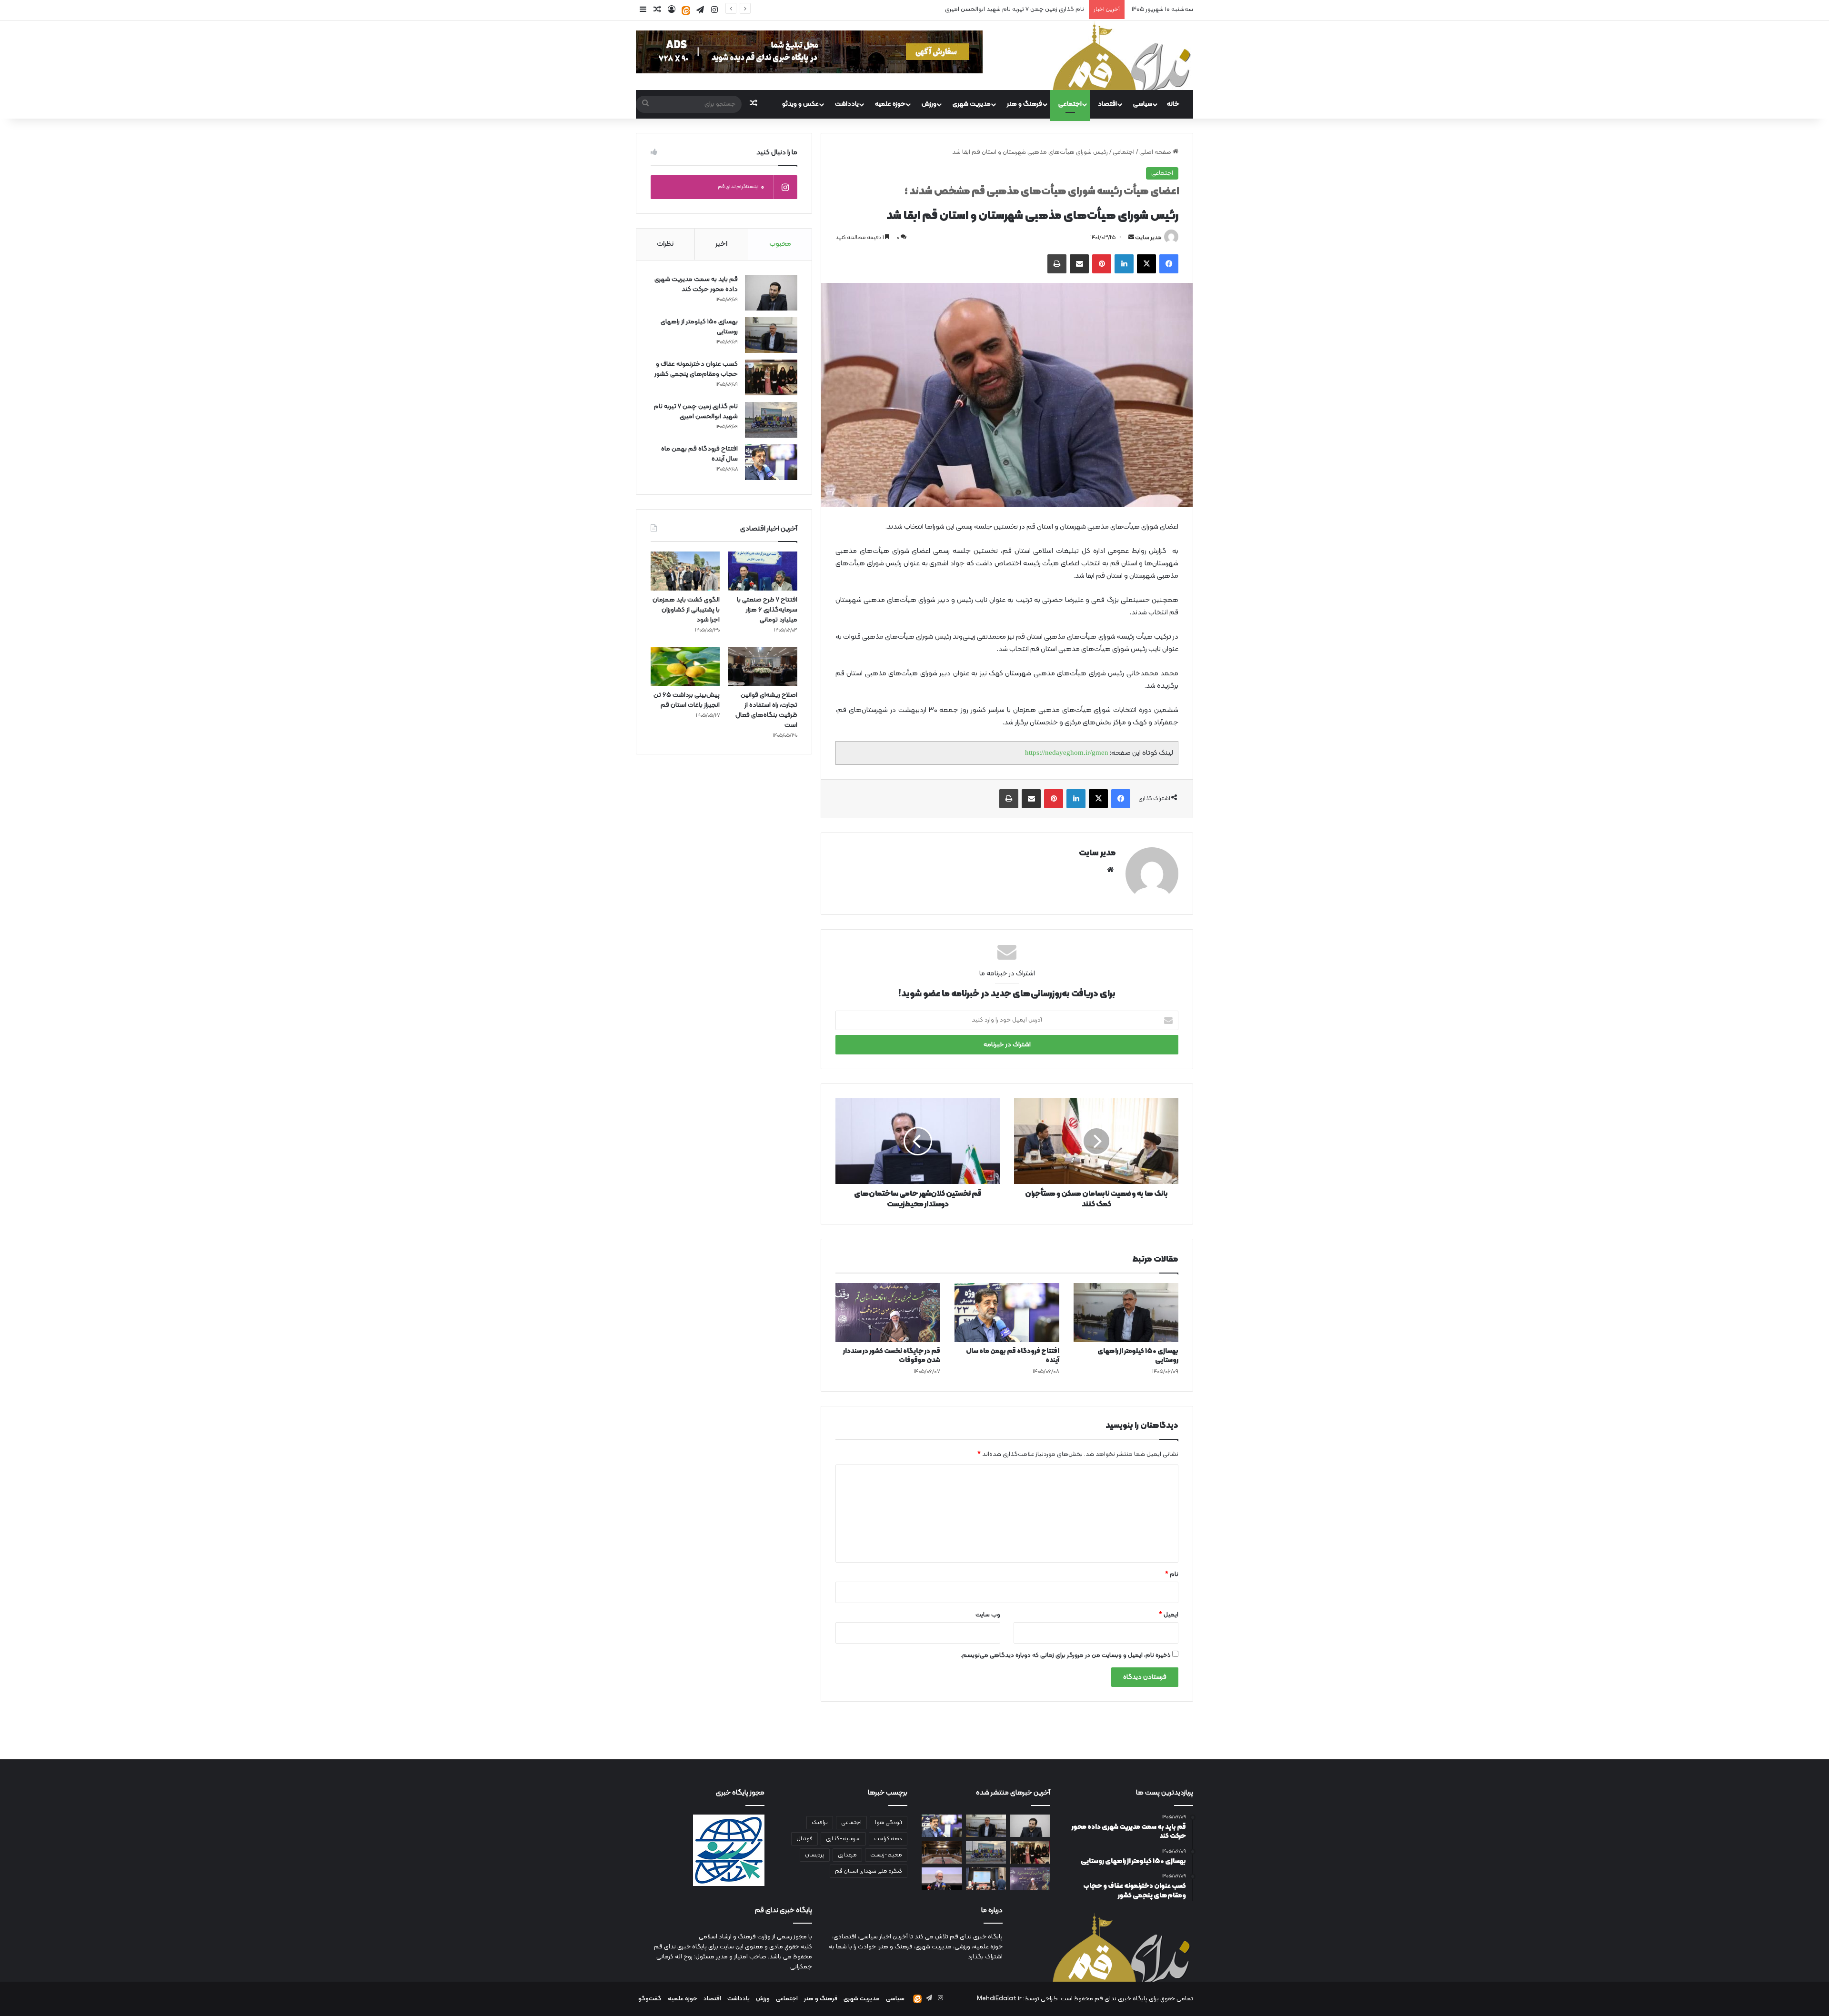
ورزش (929, 104)
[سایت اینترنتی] (1110, 870)
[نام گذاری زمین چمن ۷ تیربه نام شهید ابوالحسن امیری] (771, 420)
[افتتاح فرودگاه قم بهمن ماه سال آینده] (1007, 1313)
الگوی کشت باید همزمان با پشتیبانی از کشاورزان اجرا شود (686, 610)
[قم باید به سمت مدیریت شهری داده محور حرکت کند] (771, 293)
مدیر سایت (1148, 238)
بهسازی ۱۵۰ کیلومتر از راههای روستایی (1138, 1356)
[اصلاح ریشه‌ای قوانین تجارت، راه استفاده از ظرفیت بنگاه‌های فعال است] (763, 667)
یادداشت (847, 104)
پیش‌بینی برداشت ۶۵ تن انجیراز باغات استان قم (687, 700)
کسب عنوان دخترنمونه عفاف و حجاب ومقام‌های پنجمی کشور (696, 369)
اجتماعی (1070, 104)
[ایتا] (686, 10)
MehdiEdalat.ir (999, 1999)
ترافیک (820, 1823)
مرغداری (847, 1855)
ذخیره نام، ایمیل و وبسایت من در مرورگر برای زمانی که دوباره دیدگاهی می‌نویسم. (1066, 1655)
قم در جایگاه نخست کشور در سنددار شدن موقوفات (892, 1356)
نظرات (665, 244)
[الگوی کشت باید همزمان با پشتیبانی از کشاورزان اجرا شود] (685, 571)
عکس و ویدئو (800, 104)
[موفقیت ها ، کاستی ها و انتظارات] (942, 1852)
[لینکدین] (1124, 264)
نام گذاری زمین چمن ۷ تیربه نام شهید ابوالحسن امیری (696, 411)
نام (1172, 1575)
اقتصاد (1107, 104)
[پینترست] (1102, 264)
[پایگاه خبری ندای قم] (1122, 55)
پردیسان (815, 1855)
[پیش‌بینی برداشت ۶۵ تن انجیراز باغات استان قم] (685, 667)
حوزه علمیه (890, 104)
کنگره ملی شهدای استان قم (869, 1871)
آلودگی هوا (889, 1823)
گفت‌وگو (650, 1999)
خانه (1173, 104)
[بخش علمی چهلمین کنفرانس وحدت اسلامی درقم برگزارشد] (986, 1879)
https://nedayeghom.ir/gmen (1067, 752)
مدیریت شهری (972, 104)
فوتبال (804, 1839)
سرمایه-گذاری (843, 1839)
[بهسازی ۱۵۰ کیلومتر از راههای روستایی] (1126, 1313)
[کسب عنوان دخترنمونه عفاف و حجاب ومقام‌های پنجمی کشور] (771, 377)
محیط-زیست (886, 1855)
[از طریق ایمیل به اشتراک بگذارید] (1079, 264)
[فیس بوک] (1169, 264)
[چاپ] (1057, 264)
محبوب (780, 244)
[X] (1146, 264)
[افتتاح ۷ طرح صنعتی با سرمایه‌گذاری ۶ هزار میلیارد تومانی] (763, 571)
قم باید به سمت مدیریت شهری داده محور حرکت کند (696, 284)
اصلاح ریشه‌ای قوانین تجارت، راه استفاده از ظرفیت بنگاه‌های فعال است (766, 710)
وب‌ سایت (988, 1615)
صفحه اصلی (1156, 152)
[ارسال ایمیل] (1131, 238)
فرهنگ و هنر (1025, 104)
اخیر (721, 244)
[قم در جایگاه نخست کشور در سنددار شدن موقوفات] (888, 1313)
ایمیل (1169, 1615)
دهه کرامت (888, 1839)
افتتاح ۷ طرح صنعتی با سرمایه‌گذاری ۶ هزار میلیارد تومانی (767, 610)
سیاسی (1143, 104)
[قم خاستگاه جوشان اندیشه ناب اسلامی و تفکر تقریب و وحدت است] (942, 1879)
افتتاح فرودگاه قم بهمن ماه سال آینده (1033, 10)
